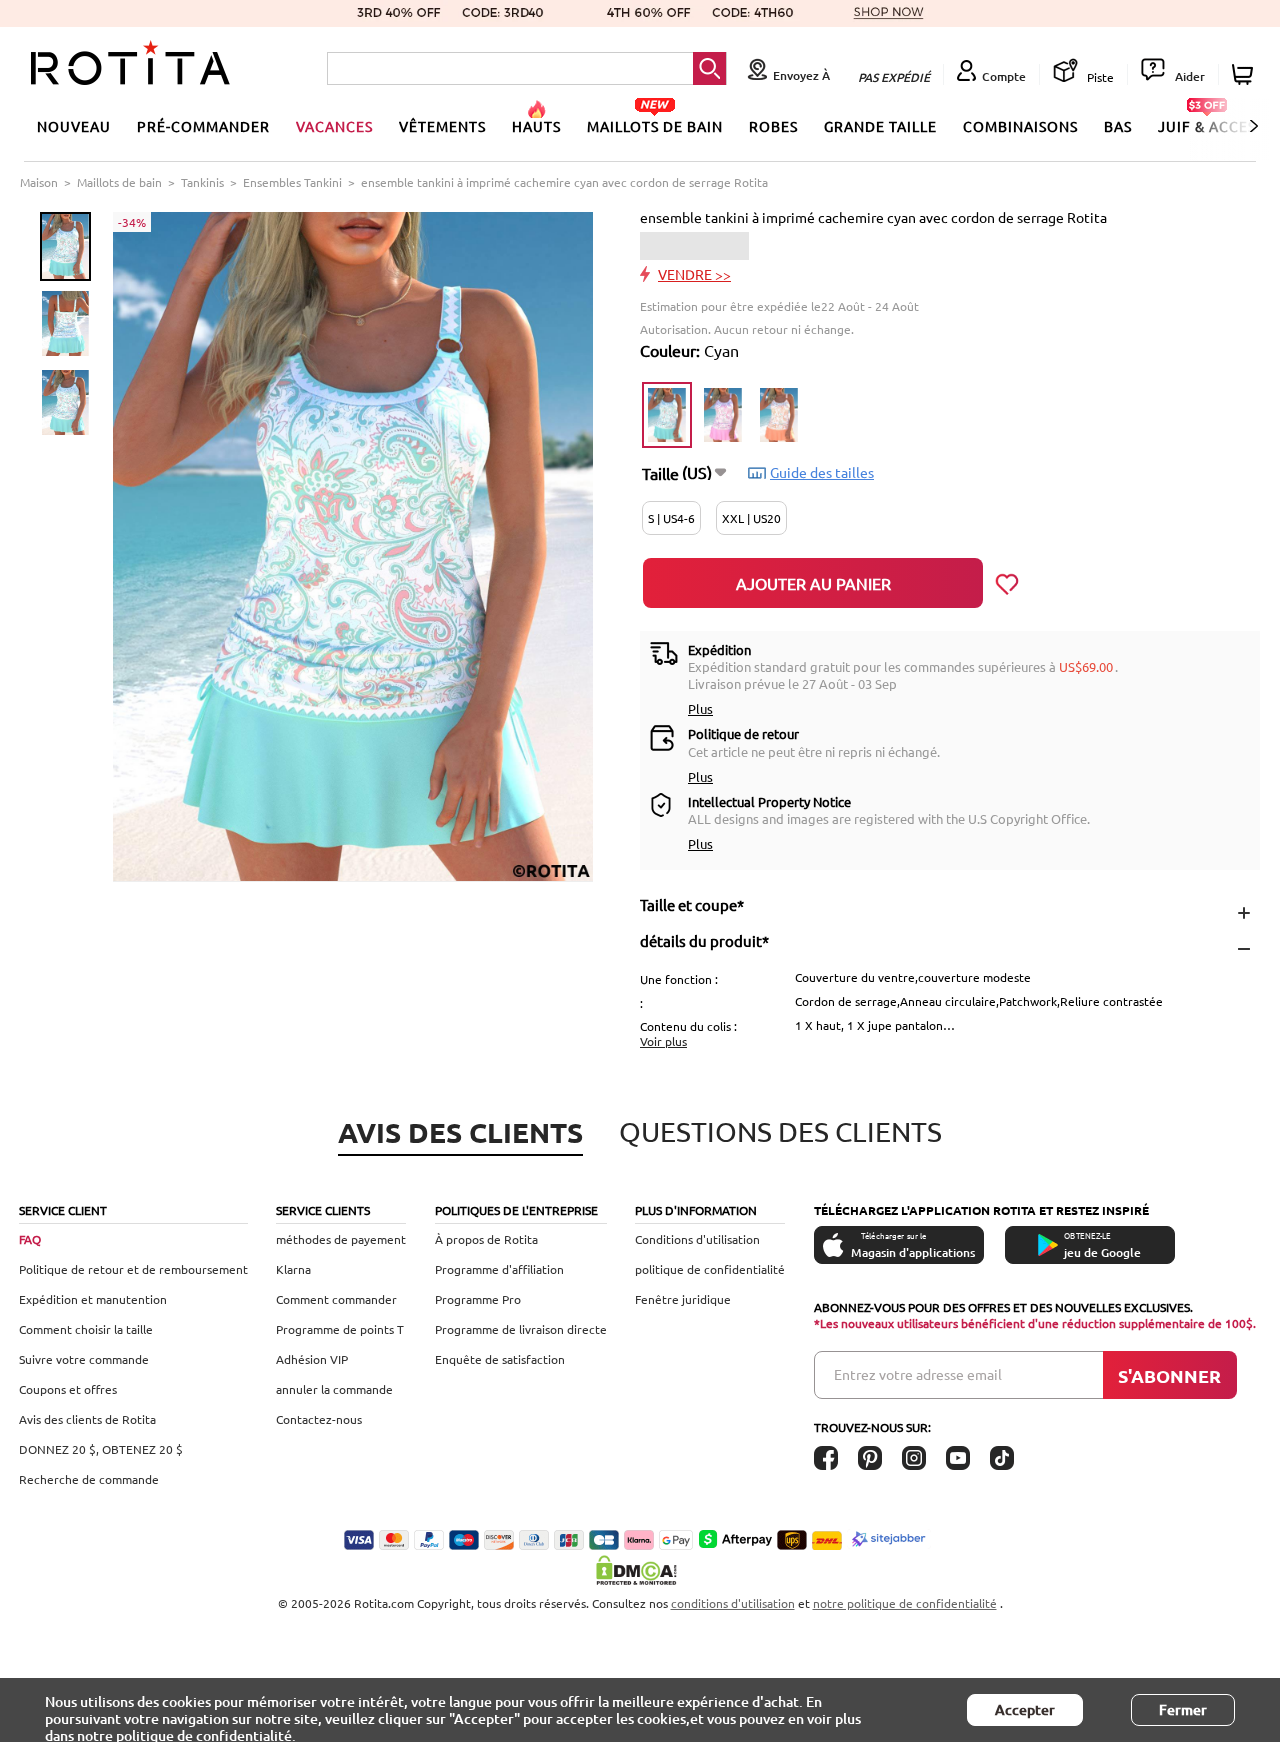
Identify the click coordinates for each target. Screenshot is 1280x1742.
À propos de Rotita (486, 1239)
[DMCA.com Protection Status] (640, 1570)
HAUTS (536, 126)
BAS (1118, 126)
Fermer (1183, 1709)
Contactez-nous (319, 1419)
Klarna (293, 1269)
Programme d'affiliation (499, 1269)
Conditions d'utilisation (697, 1239)
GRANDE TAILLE (880, 126)
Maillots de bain (119, 182)
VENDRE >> (694, 274)
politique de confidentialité (710, 1269)
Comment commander (336, 1299)
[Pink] (723, 415)
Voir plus (663, 1041)
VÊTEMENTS (442, 126)
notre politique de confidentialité (905, 1603)
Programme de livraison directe (521, 1329)
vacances (334, 126)
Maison (39, 182)
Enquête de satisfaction (500, 1359)
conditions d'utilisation (733, 1603)
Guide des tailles (822, 472)
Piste (1099, 77)
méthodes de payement (341, 1239)
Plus (700, 708)
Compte (1004, 76)
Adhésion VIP (312, 1359)
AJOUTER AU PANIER (813, 583)
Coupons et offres (68, 1389)
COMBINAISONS (1020, 126)
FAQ (30, 1239)
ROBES (773, 126)
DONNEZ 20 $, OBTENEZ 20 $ (101, 1449)
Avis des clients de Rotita (87, 1419)
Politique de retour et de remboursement (133, 1269)
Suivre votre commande (84, 1359)
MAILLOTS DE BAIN (655, 126)
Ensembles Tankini (292, 182)
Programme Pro (478, 1299)
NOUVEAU (74, 126)
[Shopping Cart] (1245, 74)
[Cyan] (667, 415)
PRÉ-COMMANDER (203, 126)
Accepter (1025, 1709)
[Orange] (779, 415)
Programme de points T (340, 1329)
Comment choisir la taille (86, 1329)
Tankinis (202, 182)
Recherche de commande (89, 1479)
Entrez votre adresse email (918, 1374)
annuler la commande (334, 1389)
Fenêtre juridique (683, 1299)
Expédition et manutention (93, 1299)
